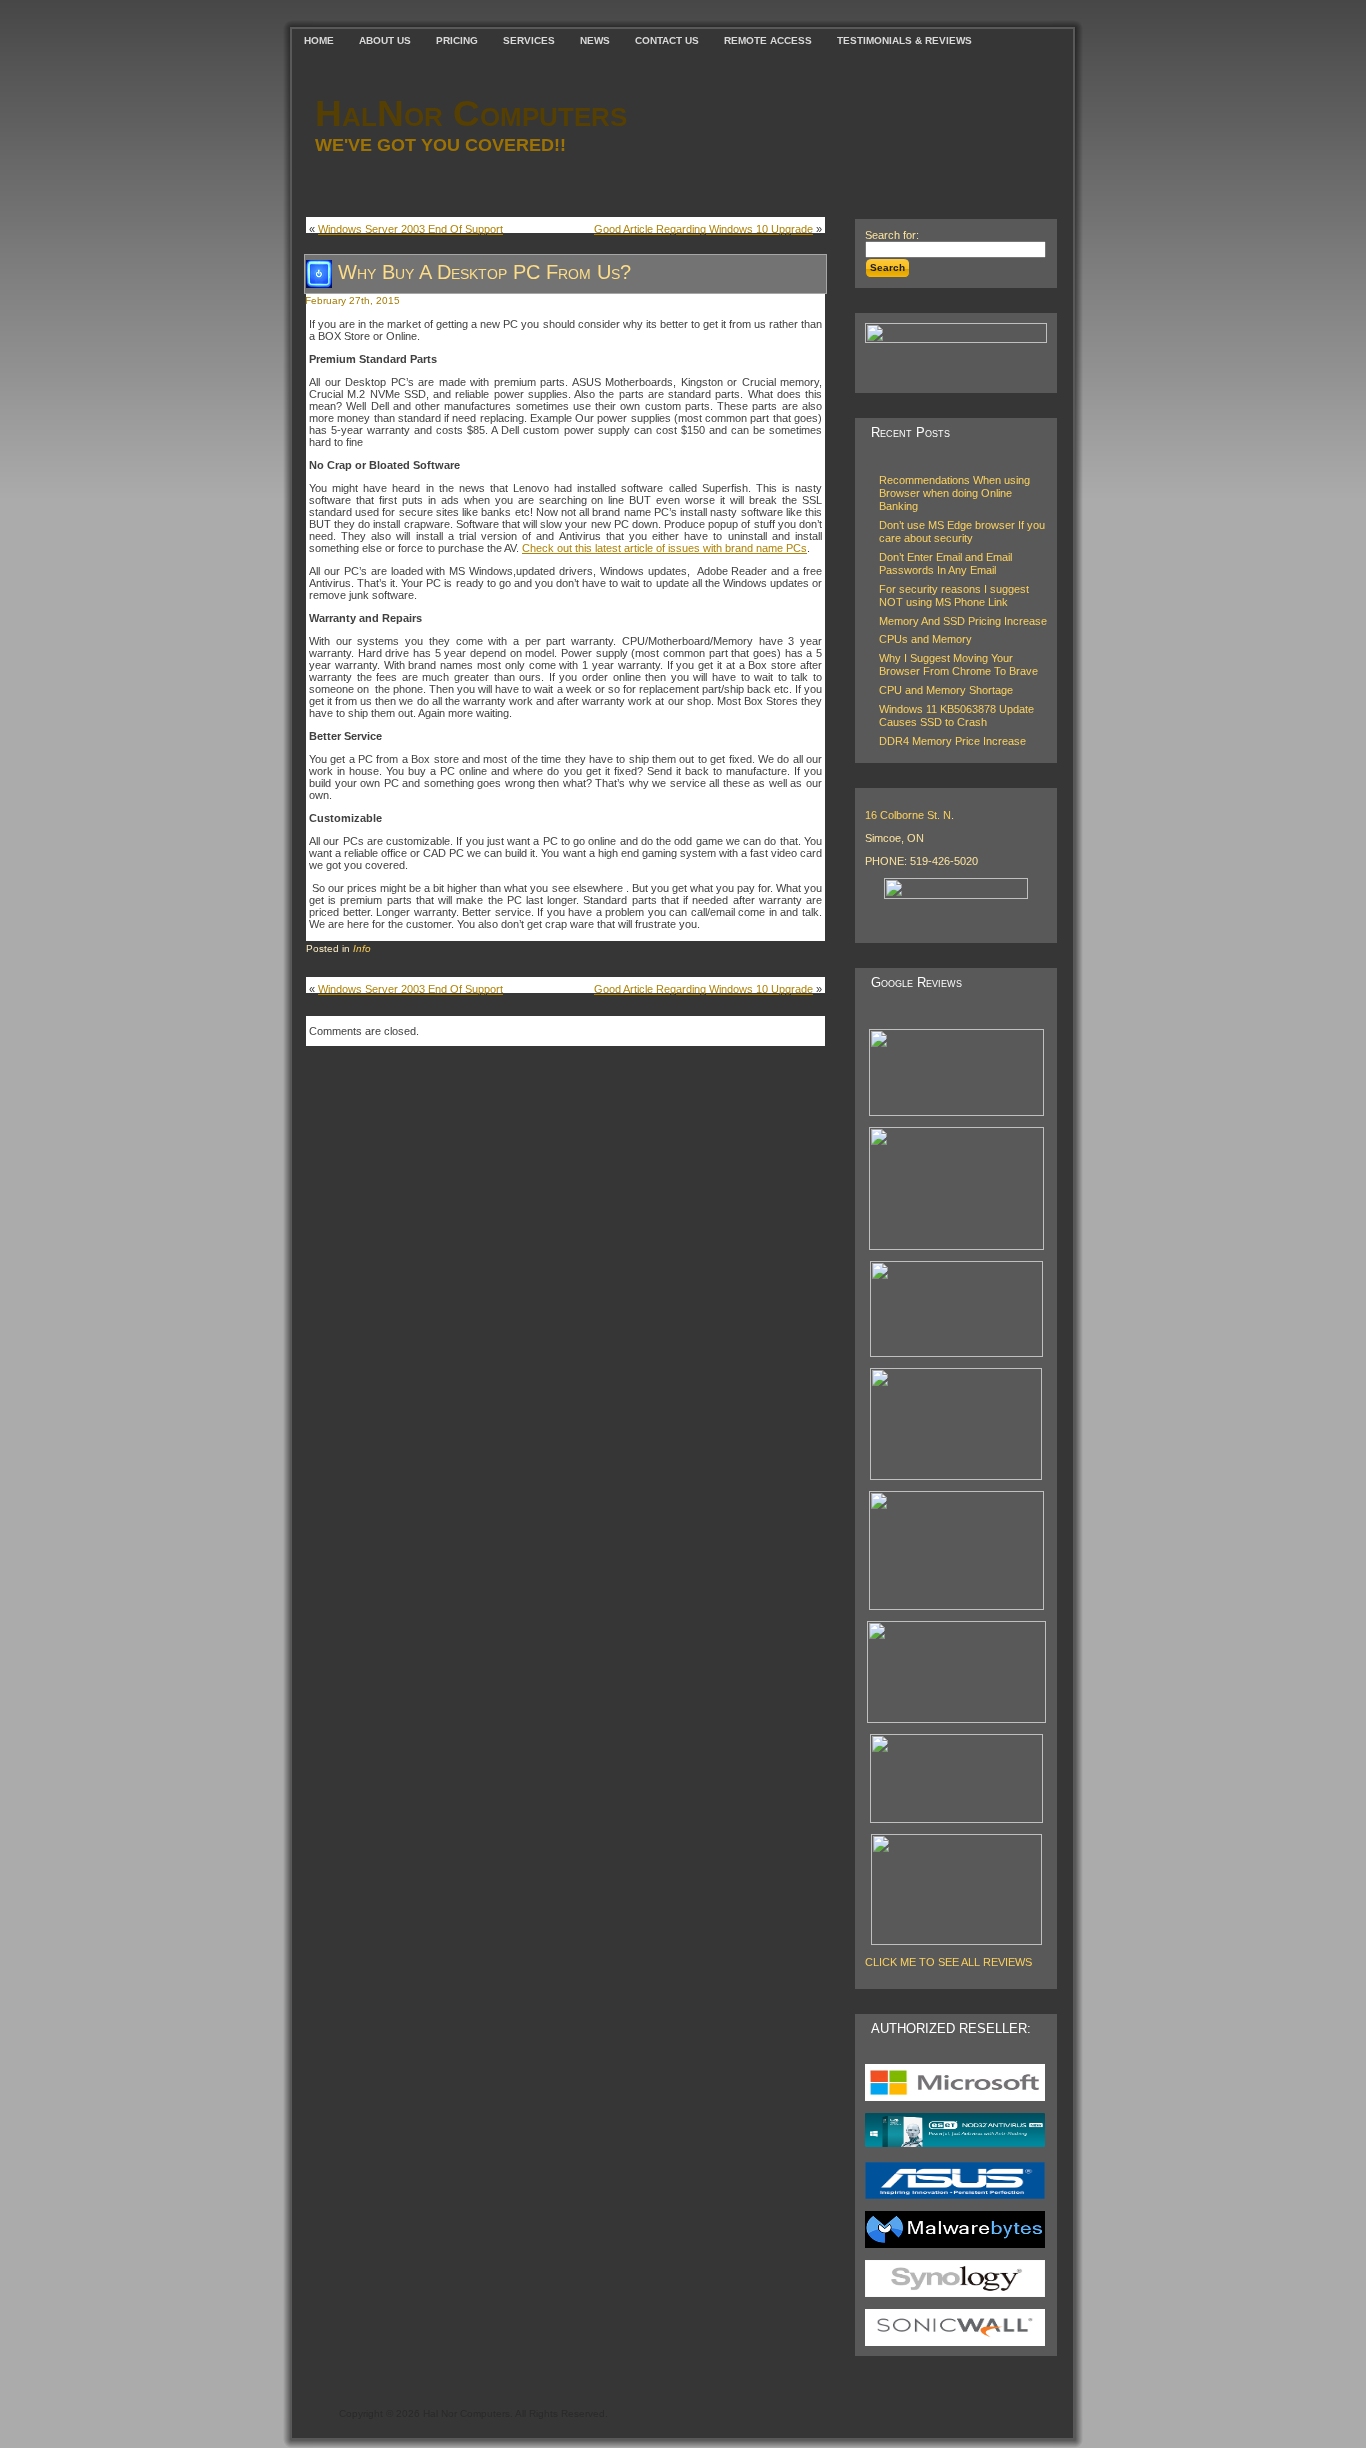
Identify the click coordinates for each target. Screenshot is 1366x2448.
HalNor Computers (471, 113)
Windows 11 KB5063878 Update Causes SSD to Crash (956, 715)
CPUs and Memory (925, 639)
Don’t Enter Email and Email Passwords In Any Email (945, 563)
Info (362, 948)
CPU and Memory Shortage (946, 690)
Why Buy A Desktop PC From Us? (484, 272)
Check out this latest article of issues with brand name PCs (664, 548)
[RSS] (323, 2408)
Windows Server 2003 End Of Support (410, 229)
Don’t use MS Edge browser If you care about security (962, 531)
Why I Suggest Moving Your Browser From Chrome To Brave (958, 664)
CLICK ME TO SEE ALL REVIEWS (948, 1962)
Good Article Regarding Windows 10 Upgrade (703, 229)
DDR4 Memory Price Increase (952, 741)
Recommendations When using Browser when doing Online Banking (954, 493)
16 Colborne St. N (908, 815)
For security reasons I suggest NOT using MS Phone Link (954, 595)
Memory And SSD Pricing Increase (963, 621)
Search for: (892, 235)
